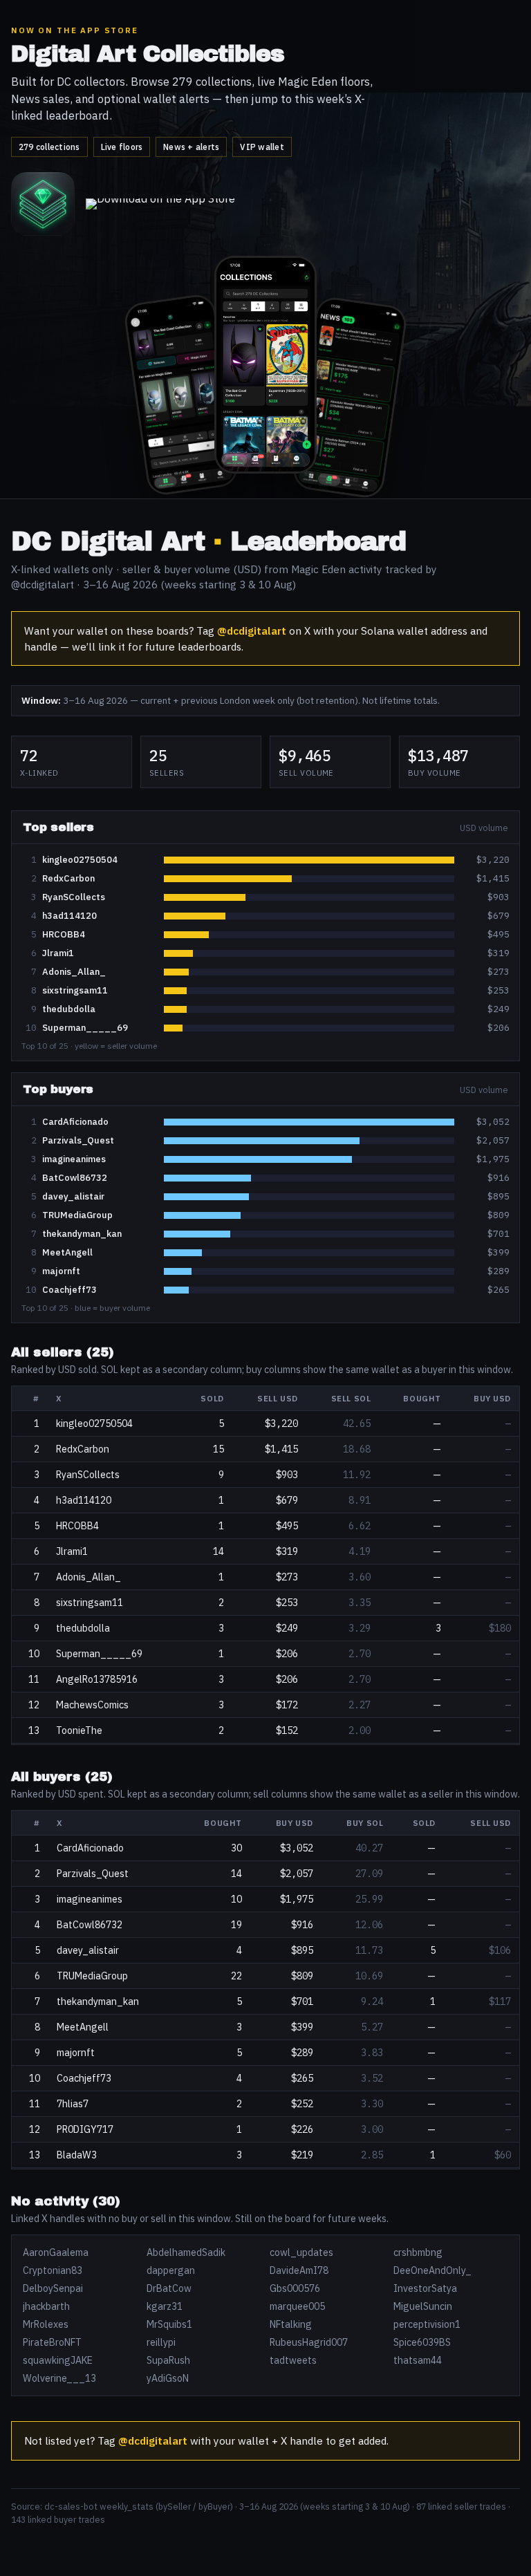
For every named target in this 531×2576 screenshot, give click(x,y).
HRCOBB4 (64, 934)
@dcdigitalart (252, 631)
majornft (61, 1271)
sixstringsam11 (75, 990)
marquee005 (297, 2306)
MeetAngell (67, 1252)
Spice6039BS (422, 2342)
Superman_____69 (85, 1028)
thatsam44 (418, 2360)
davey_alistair (73, 1196)
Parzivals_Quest (78, 1140)
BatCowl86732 (75, 1178)
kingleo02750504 (80, 860)
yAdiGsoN (168, 2378)
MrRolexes (46, 2324)
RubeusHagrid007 (309, 2342)
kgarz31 (165, 2306)
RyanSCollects (74, 897)
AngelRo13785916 (97, 1679)
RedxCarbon (68, 878)
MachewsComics (92, 1705)
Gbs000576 (295, 2288)
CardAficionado (75, 1122)
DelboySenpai (53, 2288)
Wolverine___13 (59, 2378)
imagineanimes (74, 1159)
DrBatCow (169, 2288)
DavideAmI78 (299, 2270)
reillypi (161, 2342)
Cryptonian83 (53, 2270)
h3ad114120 (69, 916)
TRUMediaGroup (77, 1215)
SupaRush (168, 2360)
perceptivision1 (427, 2324)
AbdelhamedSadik (186, 2252)
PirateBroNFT (52, 2342)
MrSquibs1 (169, 2324)
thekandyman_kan (82, 1234)
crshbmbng (418, 2252)
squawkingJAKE (58, 2360)
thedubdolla (69, 1009)
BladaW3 (77, 2155)
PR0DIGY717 (85, 2129)
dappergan (171, 2270)
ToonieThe (79, 1730)
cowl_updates (301, 2252)
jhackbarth (46, 2306)
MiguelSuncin (423, 2306)
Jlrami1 (58, 953)
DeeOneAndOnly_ (432, 2270)
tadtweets (293, 2360)
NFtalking (291, 2324)
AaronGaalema (56, 2252)
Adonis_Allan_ (74, 972)
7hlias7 (73, 2104)
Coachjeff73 (69, 1290)
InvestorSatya (425, 2288)
